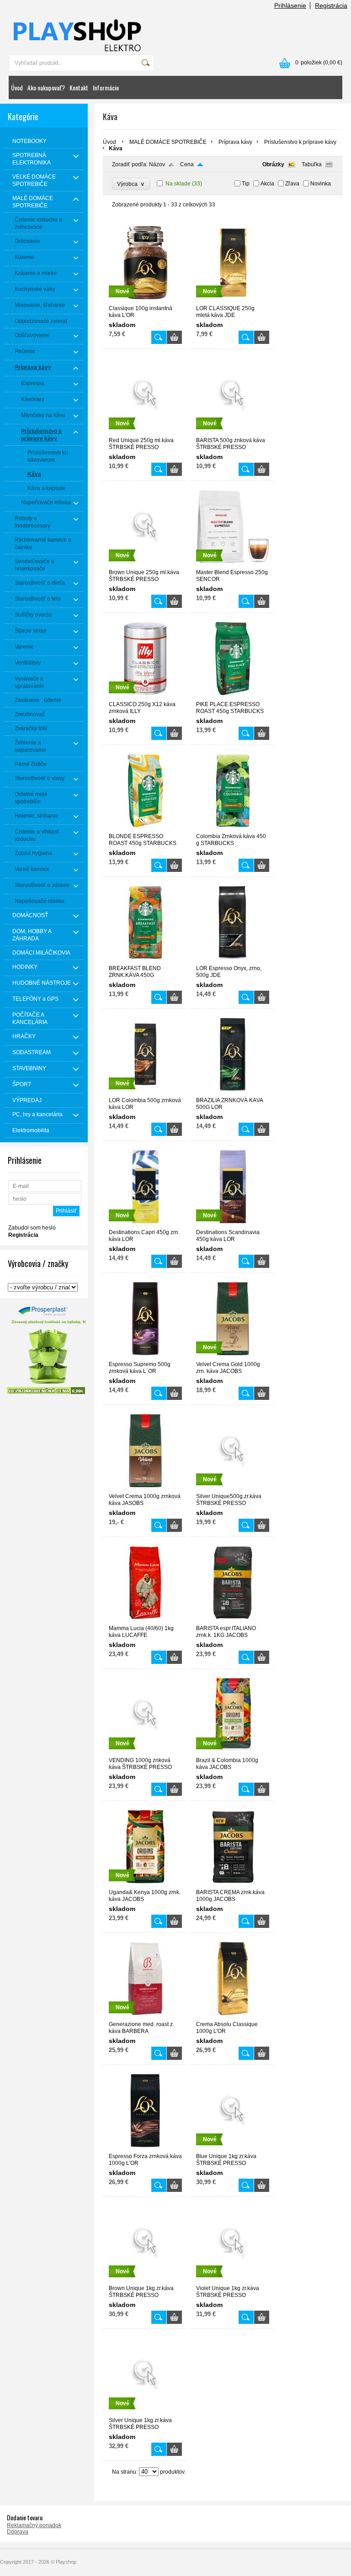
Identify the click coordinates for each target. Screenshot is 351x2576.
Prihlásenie (290, 5)
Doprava (18, 2532)
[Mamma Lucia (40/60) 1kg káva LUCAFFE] (145, 1621)
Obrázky (273, 164)
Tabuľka (312, 164)
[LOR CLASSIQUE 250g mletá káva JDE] (233, 301)
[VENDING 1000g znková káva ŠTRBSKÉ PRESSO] (145, 1753)
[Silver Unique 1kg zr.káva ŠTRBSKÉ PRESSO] (145, 2413)
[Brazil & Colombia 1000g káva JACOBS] (233, 1753)
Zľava (292, 184)
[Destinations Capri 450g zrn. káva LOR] (145, 1225)
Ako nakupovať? (46, 87)
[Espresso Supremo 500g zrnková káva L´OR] (145, 1357)
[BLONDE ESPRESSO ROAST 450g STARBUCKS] (145, 829)
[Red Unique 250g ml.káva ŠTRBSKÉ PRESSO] (145, 433)
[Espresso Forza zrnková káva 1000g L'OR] (145, 2149)
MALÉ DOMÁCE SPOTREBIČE (168, 142)
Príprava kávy (235, 142)
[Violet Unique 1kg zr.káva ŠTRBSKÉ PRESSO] (233, 2281)
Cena (187, 164)
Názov (157, 164)
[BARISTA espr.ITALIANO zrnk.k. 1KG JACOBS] (233, 1621)
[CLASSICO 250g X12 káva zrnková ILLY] (145, 697)
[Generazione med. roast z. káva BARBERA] (145, 2017)
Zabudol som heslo (32, 1228)
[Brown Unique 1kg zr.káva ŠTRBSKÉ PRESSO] (145, 2281)
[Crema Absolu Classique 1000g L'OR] (233, 2017)
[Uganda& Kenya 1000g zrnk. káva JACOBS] (145, 1885)
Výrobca (131, 184)
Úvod (17, 87)
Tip (246, 184)
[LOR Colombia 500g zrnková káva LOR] (145, 1093)
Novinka (321, 184)
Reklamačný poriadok (34, 2525)
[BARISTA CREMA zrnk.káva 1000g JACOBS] (233, 1885)
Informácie (106, 87)
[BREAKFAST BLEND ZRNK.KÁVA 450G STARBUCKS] (145, 961)
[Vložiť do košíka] (174, 337)
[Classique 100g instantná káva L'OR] (145, 301)
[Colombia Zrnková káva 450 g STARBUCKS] (233, 829)
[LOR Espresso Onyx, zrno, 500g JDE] (233, 961)
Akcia (267, 184)
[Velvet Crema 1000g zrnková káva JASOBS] (145, 1489)
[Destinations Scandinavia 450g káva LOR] (233, 1225)
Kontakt (79, 87)
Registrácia (331, 5)
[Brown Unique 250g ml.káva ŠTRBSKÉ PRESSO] (145, 565)
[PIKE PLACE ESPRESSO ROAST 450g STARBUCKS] (233, 697)
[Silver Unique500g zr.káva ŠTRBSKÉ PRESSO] (233, 1489)
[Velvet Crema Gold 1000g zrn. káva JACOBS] (233, 1357)
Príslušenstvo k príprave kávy (300, 142)
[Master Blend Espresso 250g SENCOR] (233, 565)
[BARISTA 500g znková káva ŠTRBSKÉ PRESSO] (233, 433)
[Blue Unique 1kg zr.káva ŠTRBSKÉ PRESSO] (233, 2149)
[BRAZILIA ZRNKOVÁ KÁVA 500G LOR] (233, 1093)
